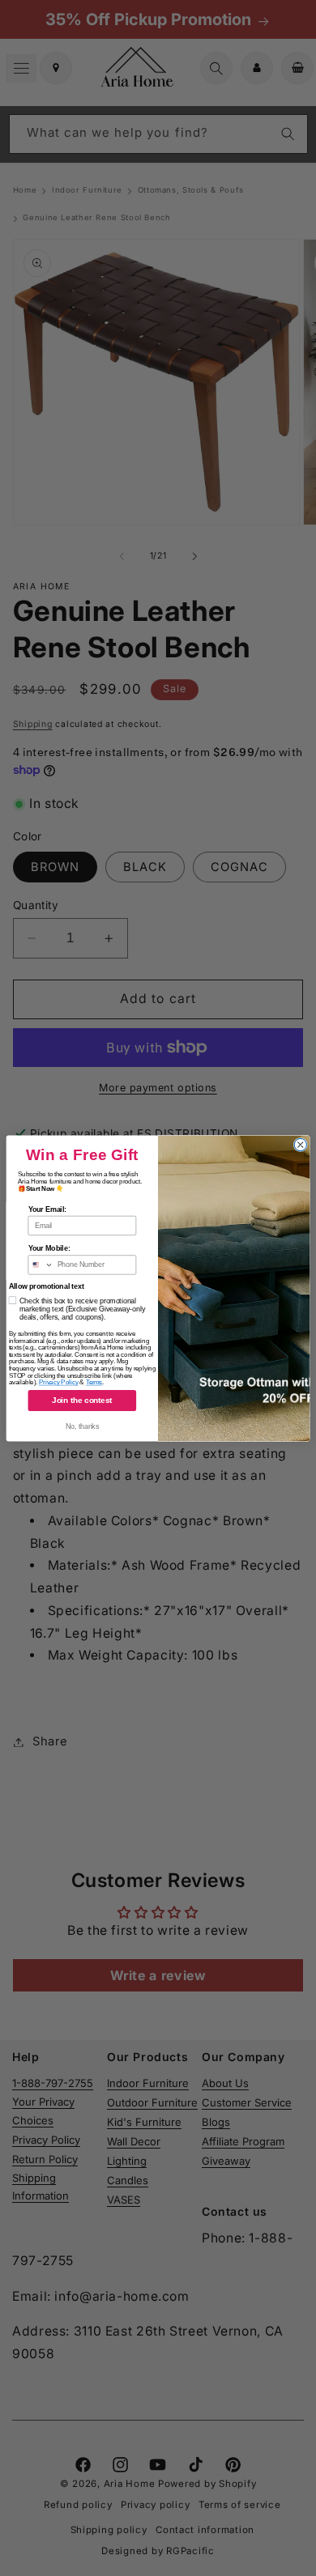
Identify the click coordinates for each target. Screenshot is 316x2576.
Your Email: (48, 1209)
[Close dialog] (300, 1144)
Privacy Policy (59, 1382)
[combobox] (41, 1264)
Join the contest (82, 1400)
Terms (94, 1382)
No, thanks (82, 1426)
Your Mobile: (49, 1248)
